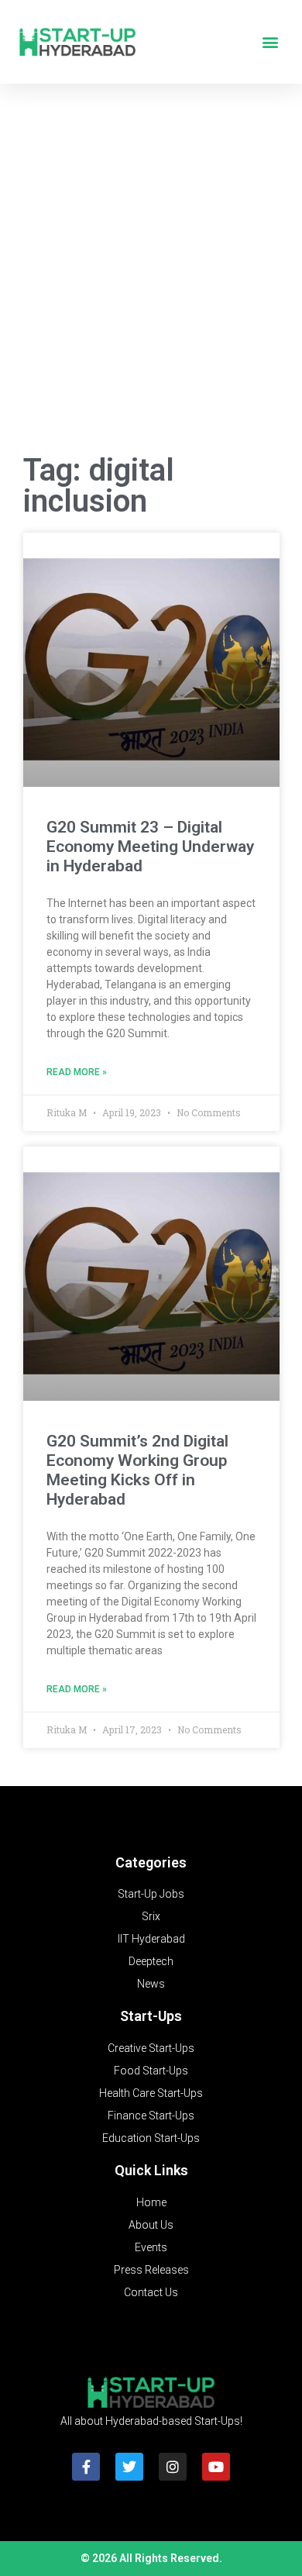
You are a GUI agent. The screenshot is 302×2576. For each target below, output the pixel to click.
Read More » (77, 1072)
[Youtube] (216, 2467)
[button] (270, 42)
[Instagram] (173, 2467)
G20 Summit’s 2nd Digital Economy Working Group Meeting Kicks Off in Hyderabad (137, 1471)
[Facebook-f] (86, 2467)
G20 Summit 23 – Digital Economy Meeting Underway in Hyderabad (150, 847)
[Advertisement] (151, 273)
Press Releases (151, 2270)
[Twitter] (129, 2467)
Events (151, 2247)
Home (151, 2202)
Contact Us (151, 2292)
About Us (151, 2225)
